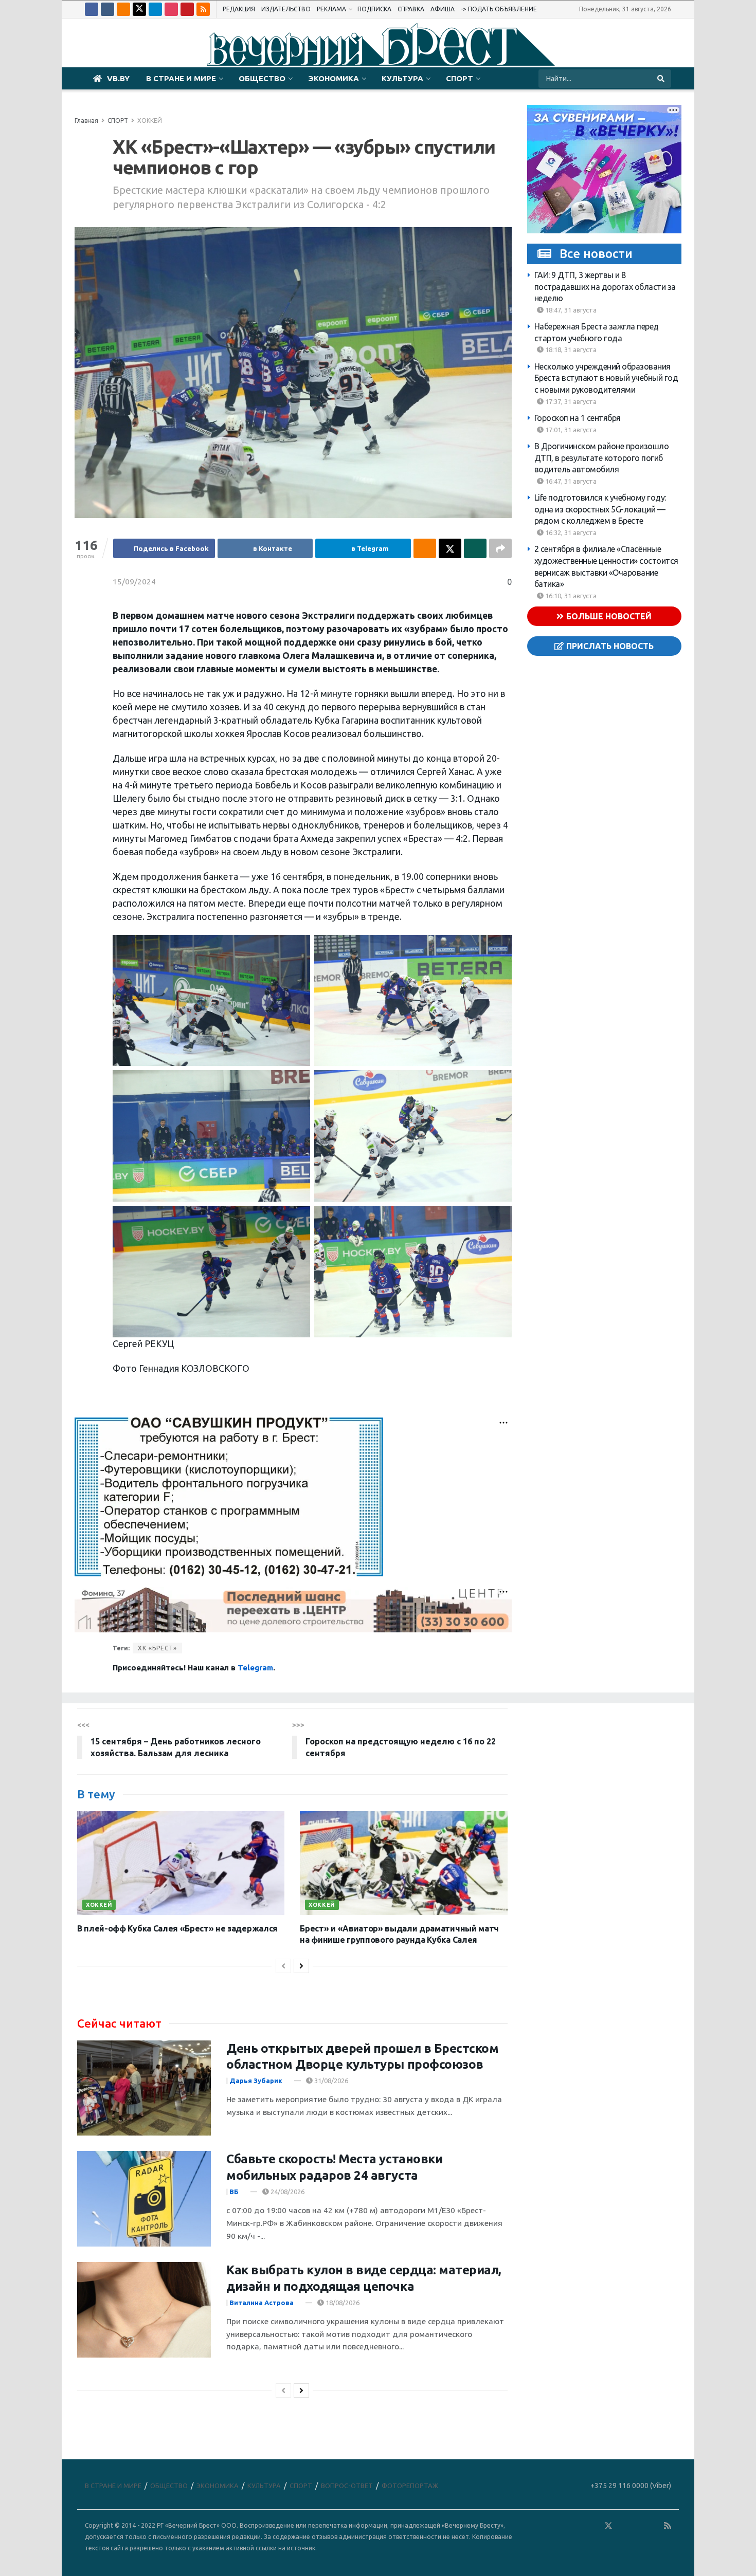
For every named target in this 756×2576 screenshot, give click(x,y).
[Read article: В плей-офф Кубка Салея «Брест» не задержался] (181, 1863)
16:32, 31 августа (570, 532)
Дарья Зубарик (256, 2081)
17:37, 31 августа (570, 401)
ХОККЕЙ (150, 121)
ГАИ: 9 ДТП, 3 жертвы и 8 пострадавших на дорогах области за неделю (605, 287)
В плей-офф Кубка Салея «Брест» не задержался (177, 1928)
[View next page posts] (301, 1966)
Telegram (255, 1668)
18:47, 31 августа (570, 310)
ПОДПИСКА (374, 9)
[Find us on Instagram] (171, 9)
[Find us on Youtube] (187, 9)
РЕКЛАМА (331, 9)
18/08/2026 (342, 2303)
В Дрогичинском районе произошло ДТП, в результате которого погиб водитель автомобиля (602, 458)
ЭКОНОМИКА (334, 78)
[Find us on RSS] (203, 9)
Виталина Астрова (262, 2303)
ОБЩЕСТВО (262, 78)
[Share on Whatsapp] (475, 548)
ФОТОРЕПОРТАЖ (410, 2486)
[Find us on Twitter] (139, 9)
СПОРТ (460, 78)
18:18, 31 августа (570, 349)
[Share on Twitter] (450, 548)
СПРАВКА (411, 9)
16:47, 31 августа (570, 481)
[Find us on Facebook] (92, 9)
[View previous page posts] (283, 1966)
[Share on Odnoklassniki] (425, 548)
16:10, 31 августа (570, 596)
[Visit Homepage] (378, 43)
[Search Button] (662, 79)
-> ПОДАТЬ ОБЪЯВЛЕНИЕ (499, 9)
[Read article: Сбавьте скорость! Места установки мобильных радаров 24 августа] (144, 2199)
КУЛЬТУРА (402, 78)
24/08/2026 (287, 2192)
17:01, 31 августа (570, 430)
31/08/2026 (330, 2081)
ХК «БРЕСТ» (157, 1648)
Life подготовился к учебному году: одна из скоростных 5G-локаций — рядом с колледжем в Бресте (600, 509)
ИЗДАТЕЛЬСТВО (286, 9)
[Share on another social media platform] (500, 548)
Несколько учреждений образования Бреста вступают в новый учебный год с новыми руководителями (606, 378)
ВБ (234, 2192)
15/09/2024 (134, 582)
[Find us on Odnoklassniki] (123, 9)
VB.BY (118, 78)
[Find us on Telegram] (155, 9)
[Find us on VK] (107, 9)
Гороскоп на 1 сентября (578, 418)
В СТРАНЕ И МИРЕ (181, 78)
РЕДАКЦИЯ (239, 9)
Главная (86, 121)
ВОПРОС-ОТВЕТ (347, 2486)
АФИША (443, 9)
